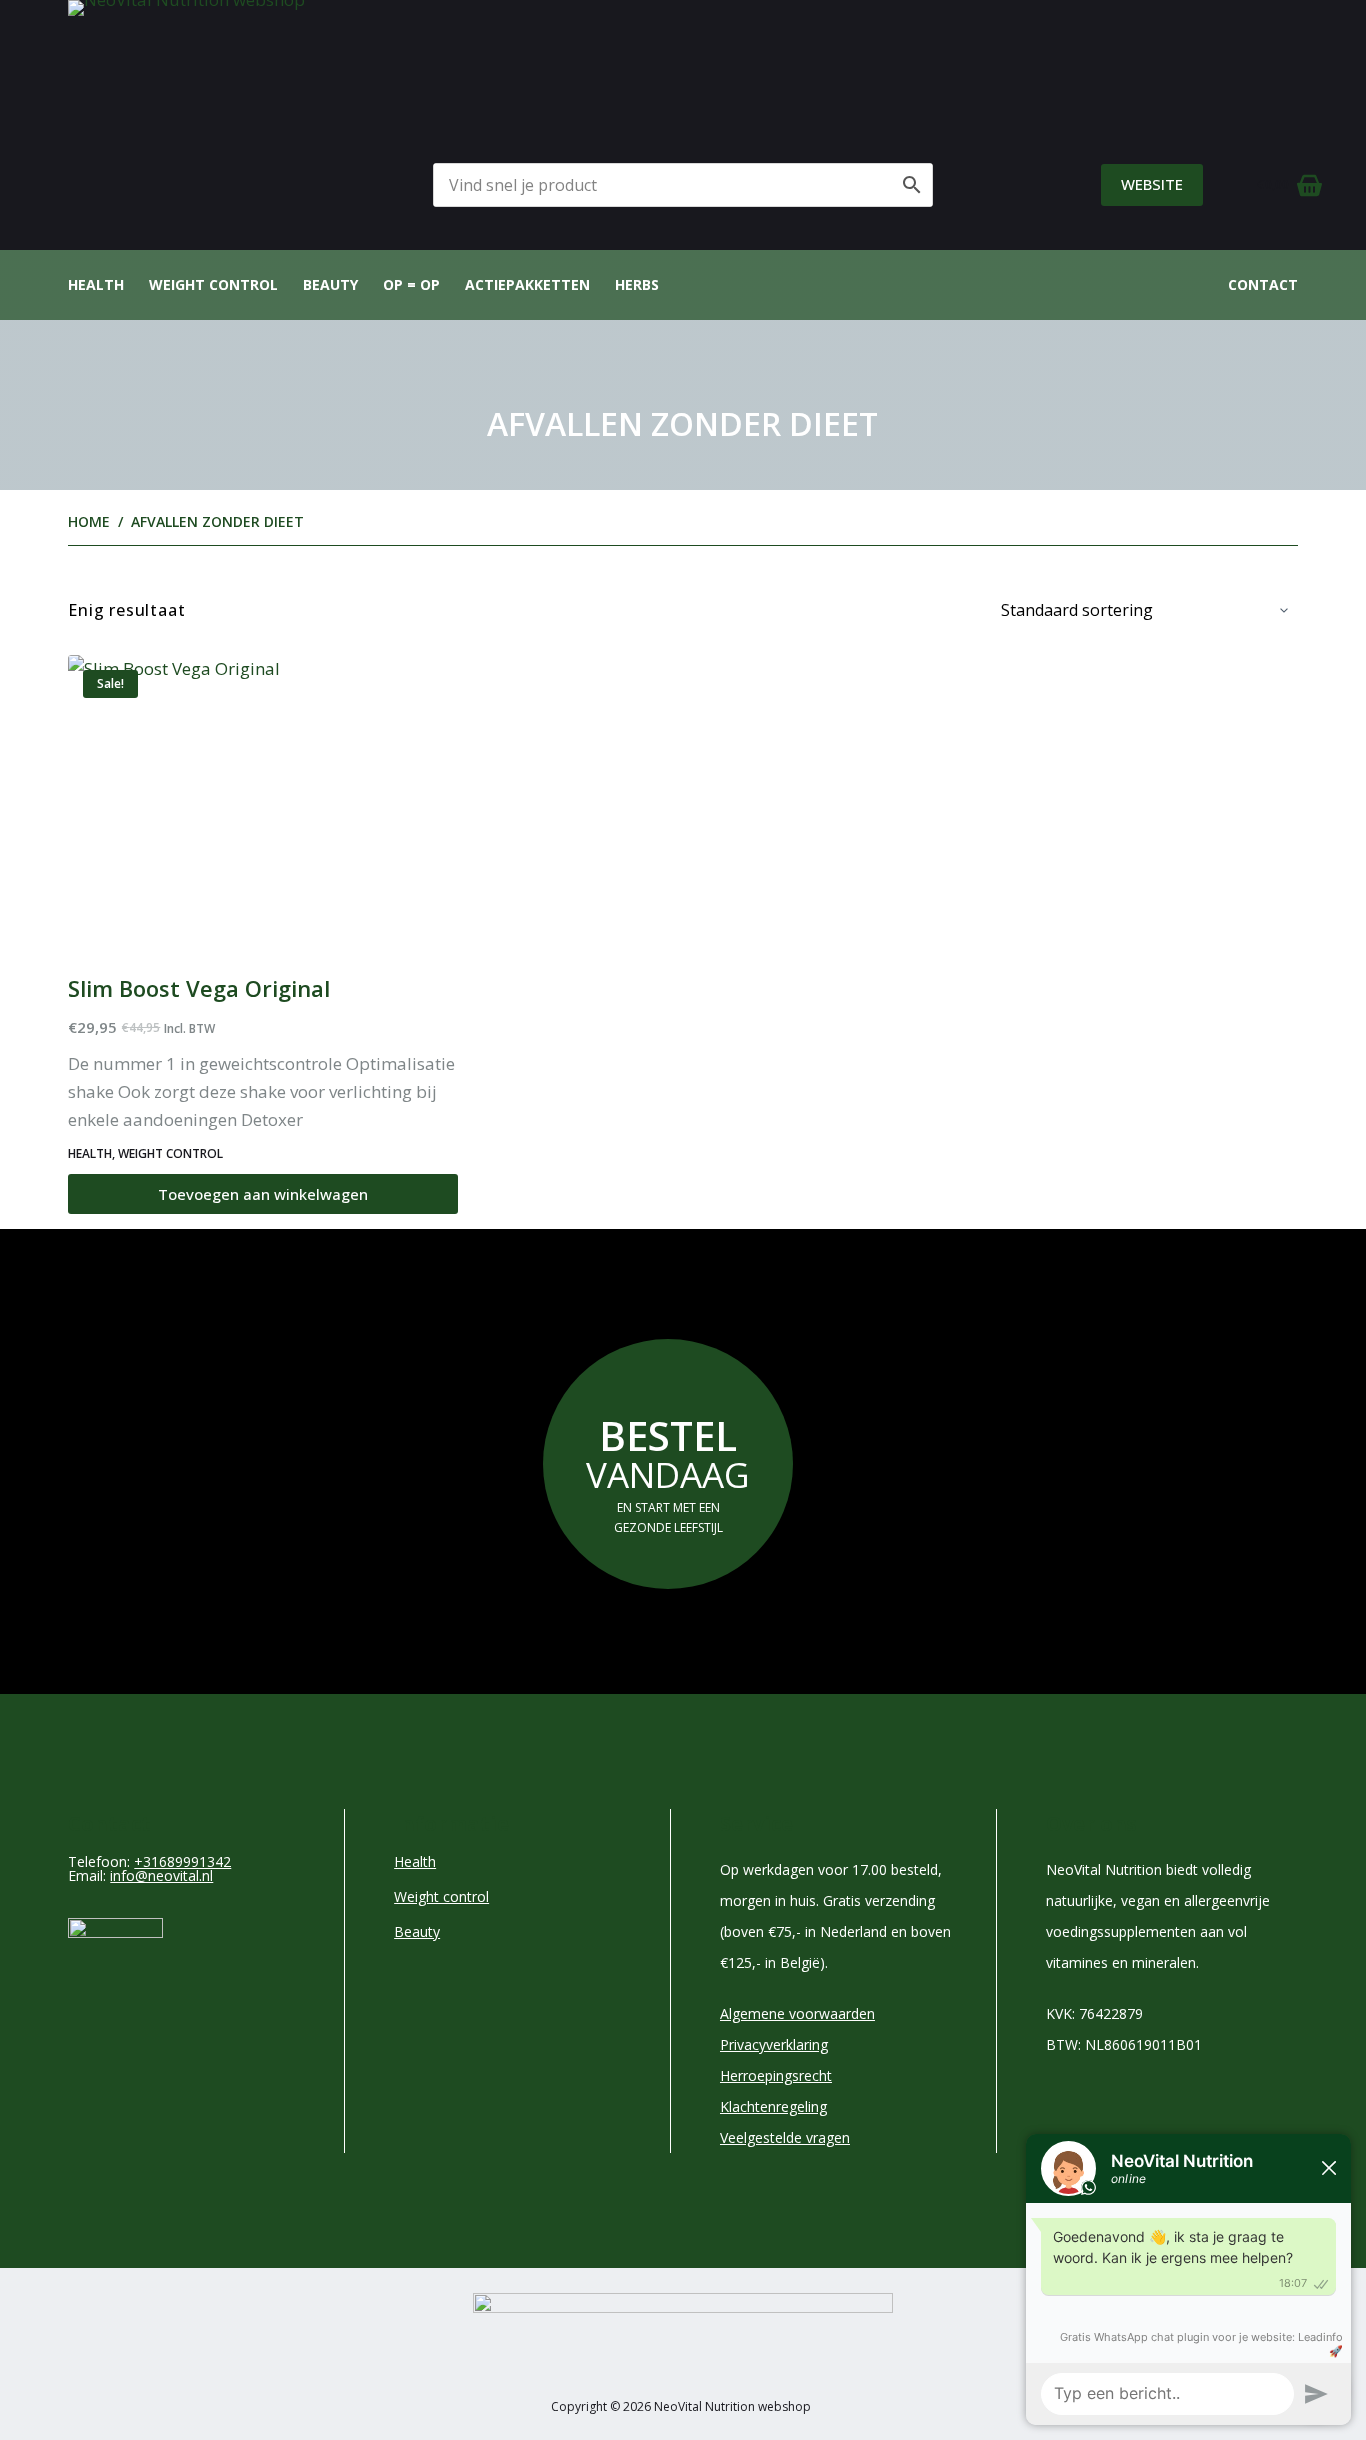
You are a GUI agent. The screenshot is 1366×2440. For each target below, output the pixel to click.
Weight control (213, 284)
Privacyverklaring (774, 2044)
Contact (1263, 284)
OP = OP (411, 284)
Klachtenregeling (773, 2106)
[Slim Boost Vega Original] (263, 801)
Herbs (637, 284)
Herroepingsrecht (776, 2075)
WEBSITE (1152, 184)
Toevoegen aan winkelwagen (263, 1194)
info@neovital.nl (161, 1875)
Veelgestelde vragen (785, 2137)
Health (96, 284)
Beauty (330, 284)
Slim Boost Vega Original (199, 988)
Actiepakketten (527, 284)
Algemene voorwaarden (797, 2013)
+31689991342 (182, 1861)
